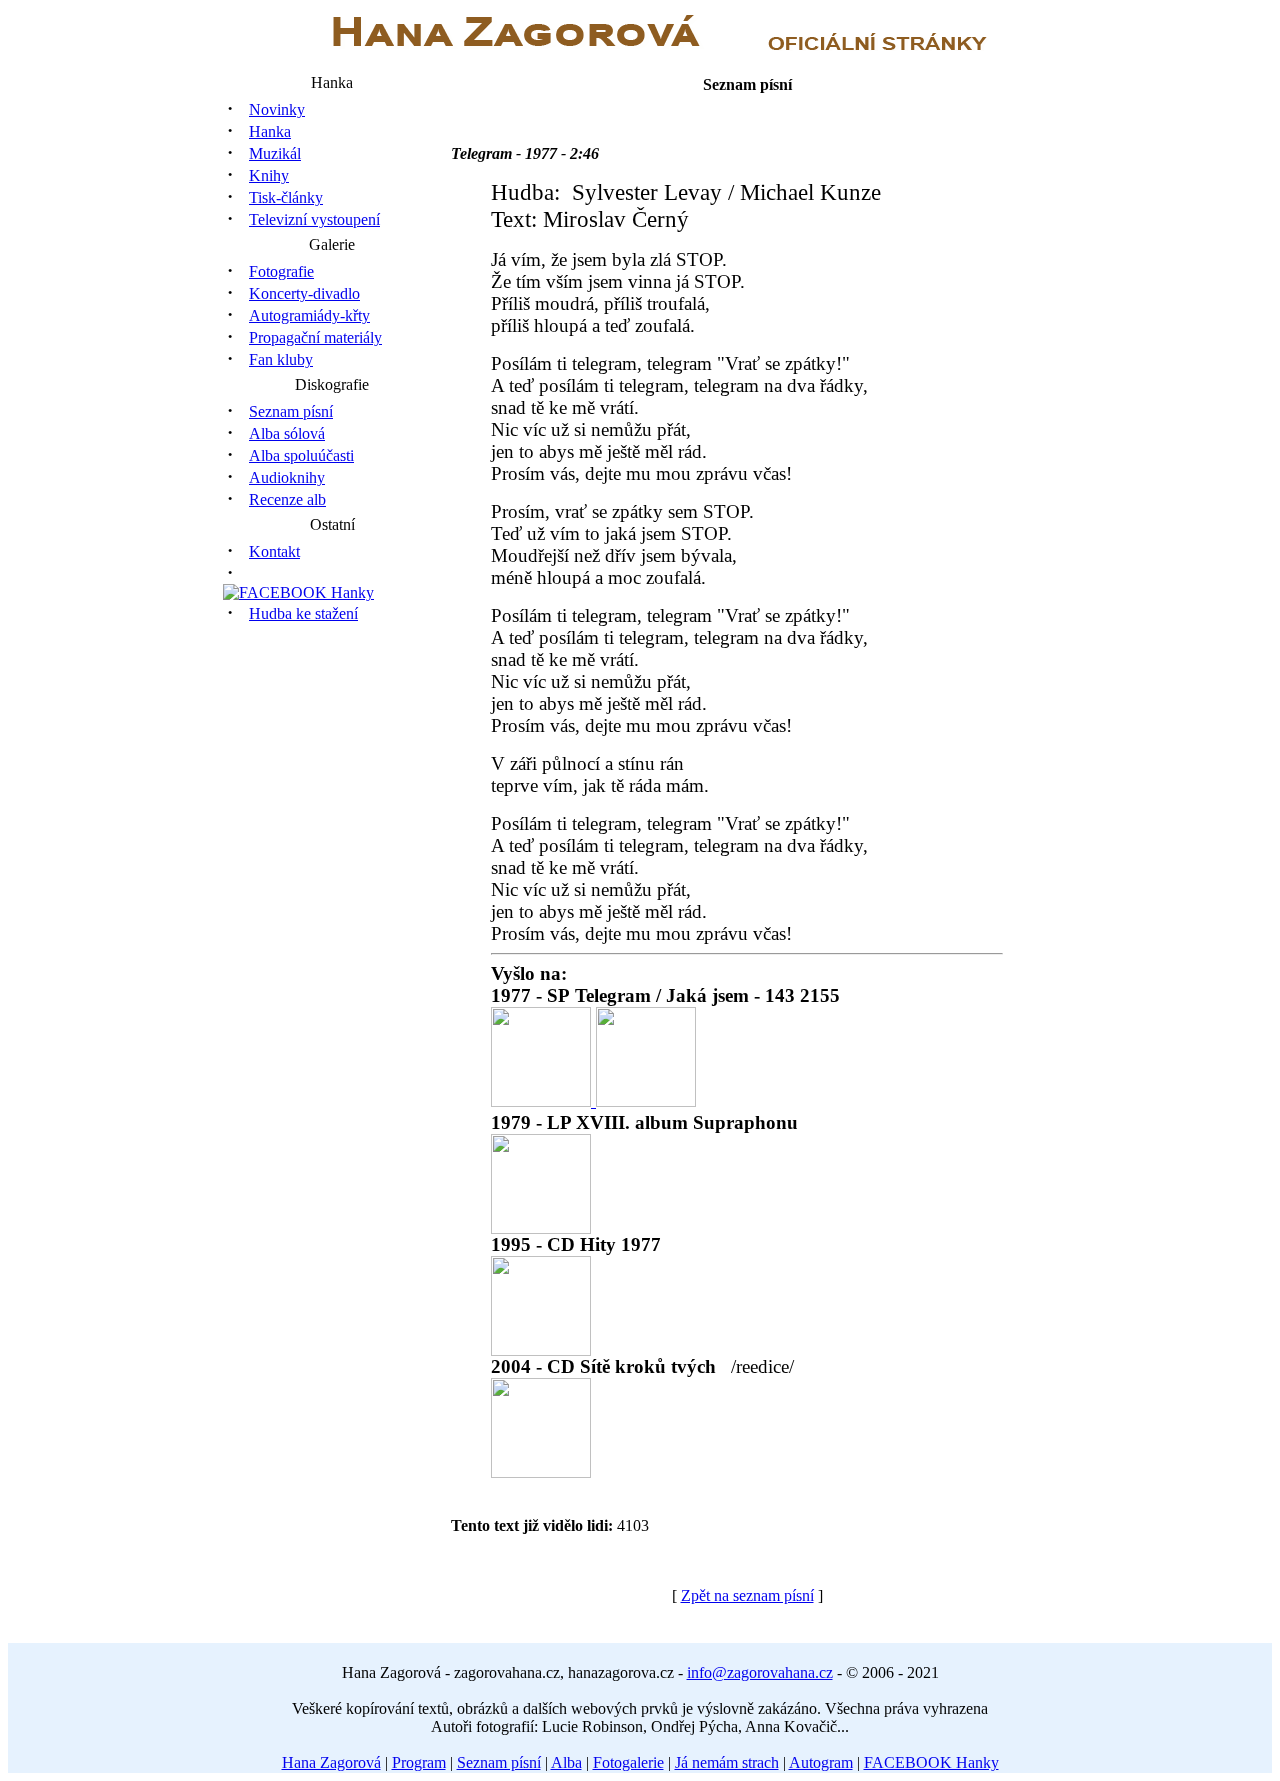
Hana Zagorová (331, 1762)
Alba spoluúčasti (301, 455)
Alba (566, 1762)
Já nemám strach (727, 1762)
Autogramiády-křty (309, 315)
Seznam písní (291, 411)
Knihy (269, 175)
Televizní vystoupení (314, 219)
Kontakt (274, 551)
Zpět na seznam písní (747, 1595)
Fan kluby (281, 359)
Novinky (277, 109)
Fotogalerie (628, 1762)
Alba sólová (287, 433)
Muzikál (275, 153)
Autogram (821, 1762)
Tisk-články (286, 197)
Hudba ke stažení (303, 613)
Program (419, 1762)
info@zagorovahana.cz (760, 1672)
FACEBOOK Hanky (931, 1762)
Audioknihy (287, 477)
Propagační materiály (315, 337)
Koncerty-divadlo (304, 293)
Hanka (270, 131)
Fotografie (281, 271)
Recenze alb (287, 499)
